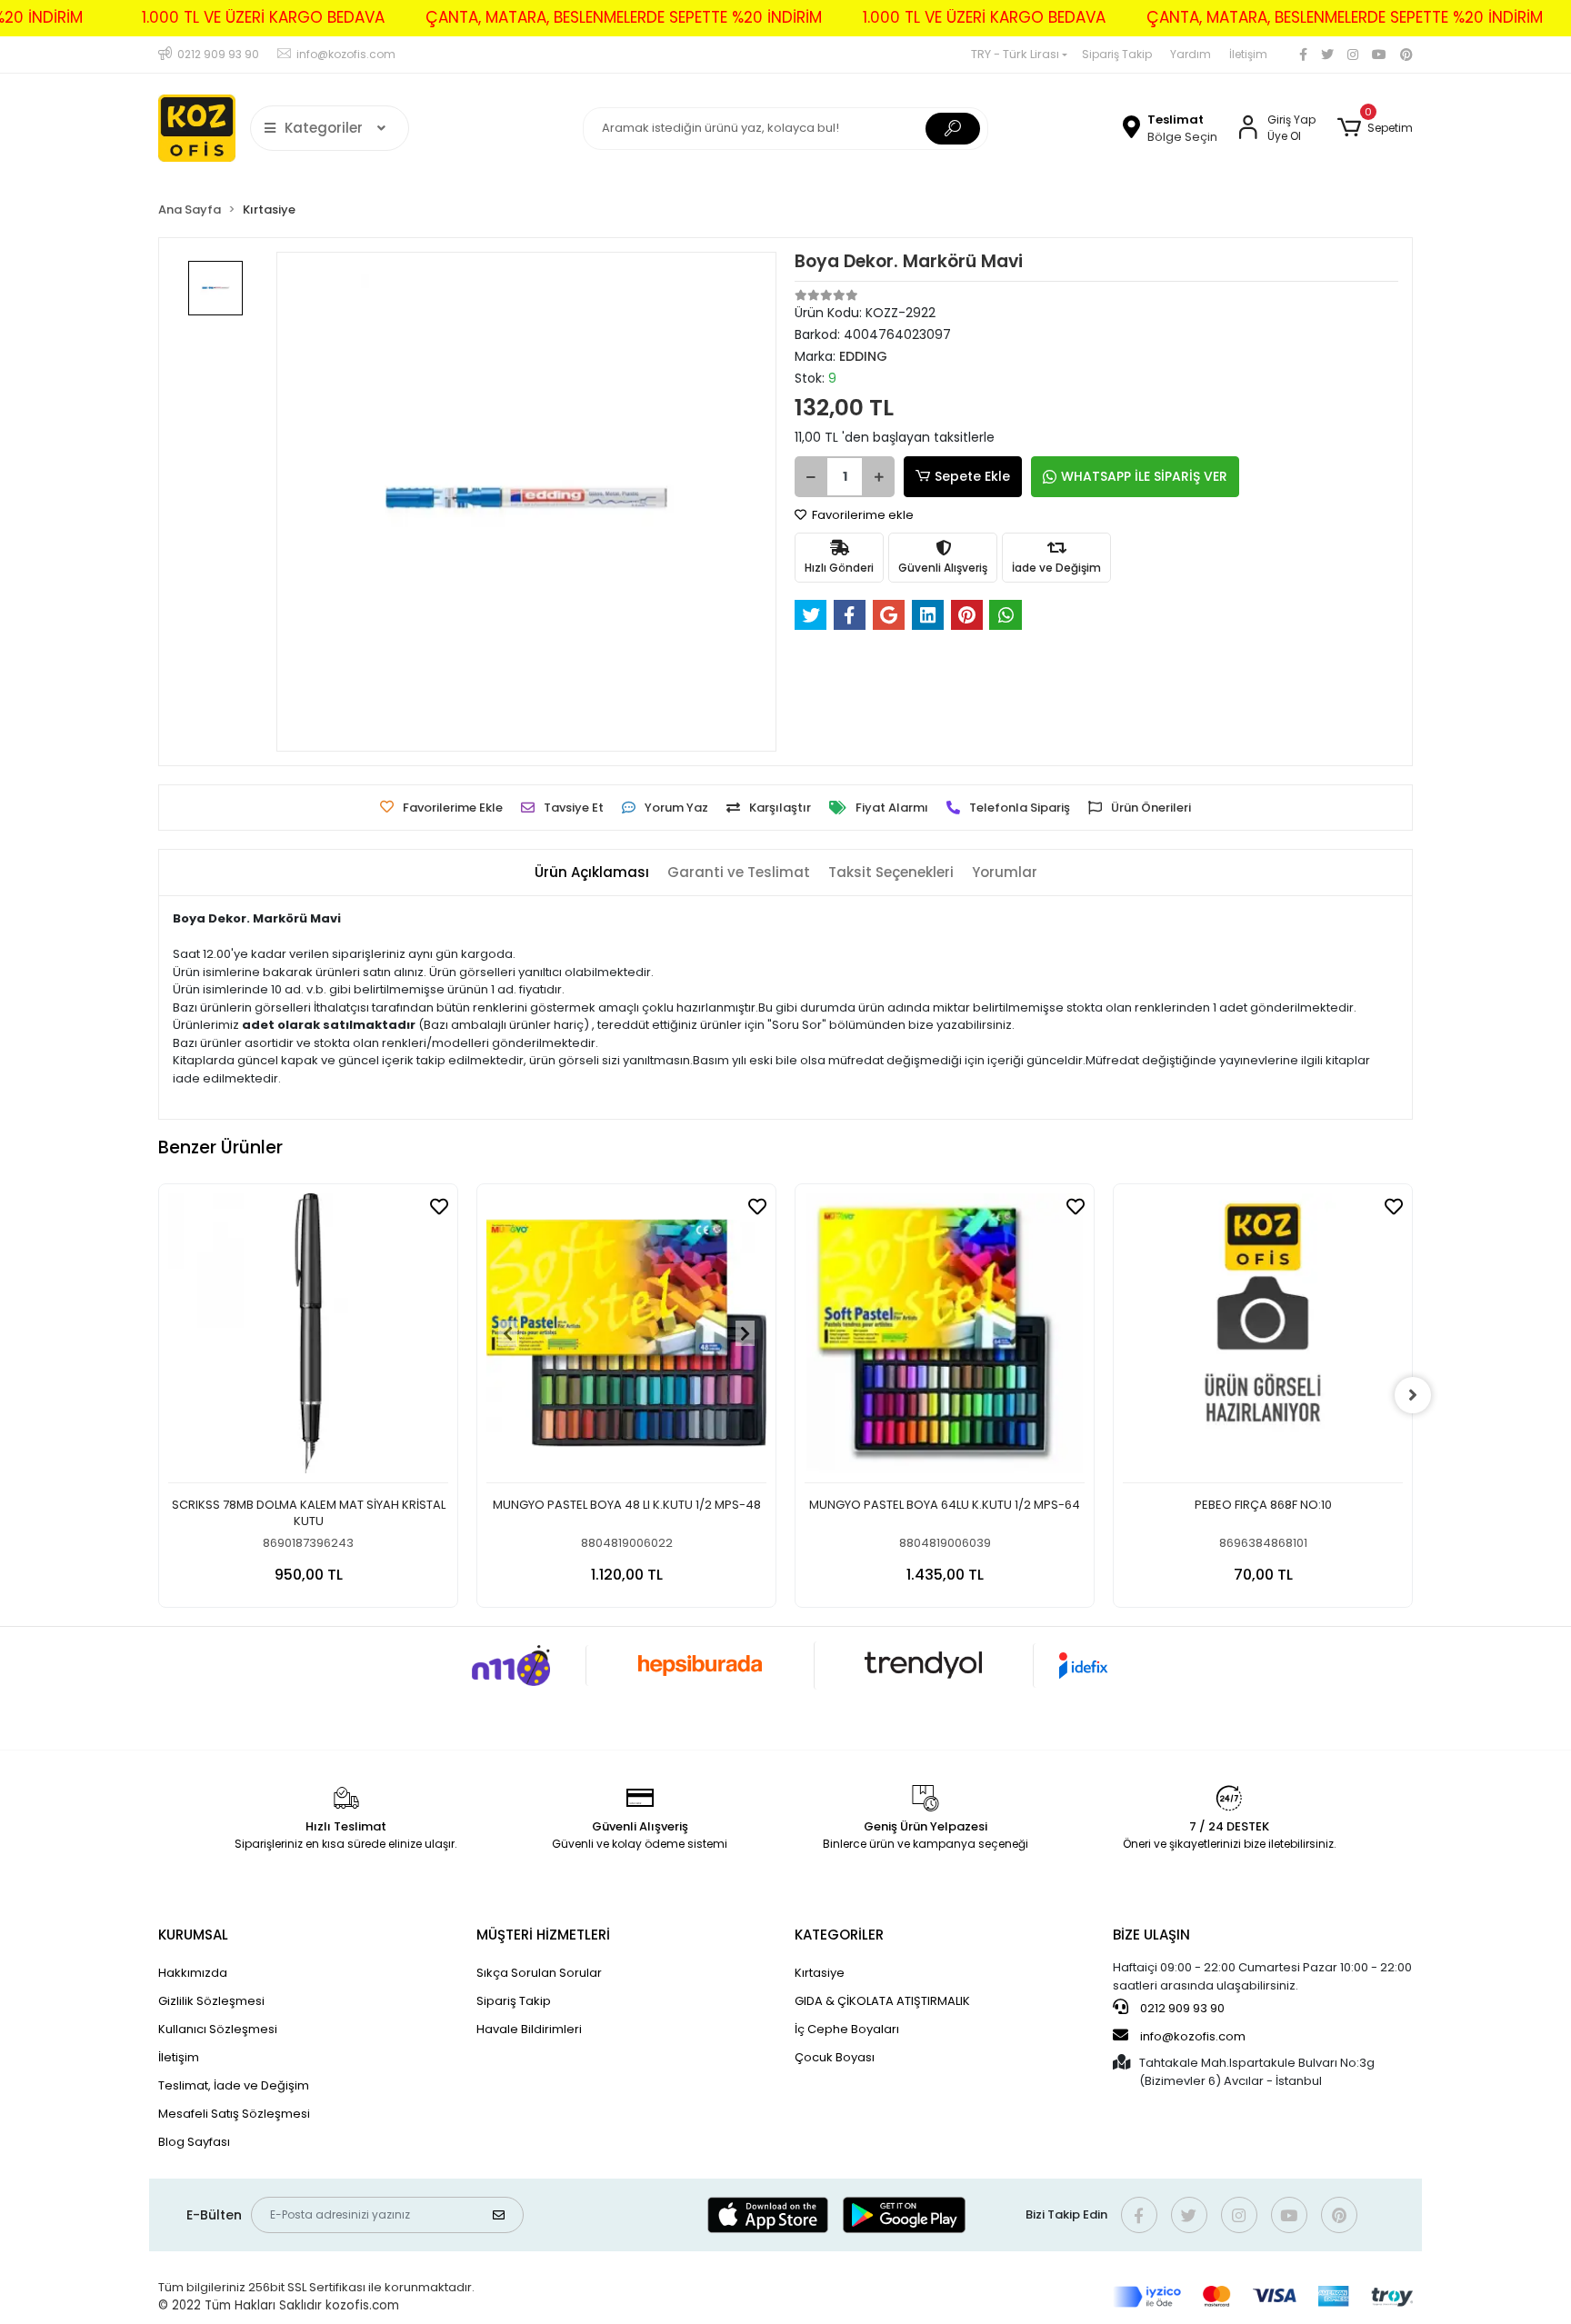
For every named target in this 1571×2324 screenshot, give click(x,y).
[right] (1413, 1395)
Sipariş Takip (1117, 54)
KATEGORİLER (839, 1935)
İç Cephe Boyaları (847, 2029)
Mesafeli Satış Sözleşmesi (234, 2114)
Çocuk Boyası (835, 2057)
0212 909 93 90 (1181, 2008)
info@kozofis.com (1193, 2036)
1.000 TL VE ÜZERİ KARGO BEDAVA (263, 17)
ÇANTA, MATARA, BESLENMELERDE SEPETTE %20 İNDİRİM (624, 17)
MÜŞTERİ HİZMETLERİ (543, 1935)
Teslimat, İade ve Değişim (234, 2085)
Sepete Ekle (972, 476)
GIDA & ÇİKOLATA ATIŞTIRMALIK (882, 2001)
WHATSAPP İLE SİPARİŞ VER (1144, 476)
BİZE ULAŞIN (1151, 1935)
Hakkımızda (193, 1973)
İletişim (1248, 54)
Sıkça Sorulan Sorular (539, 1973)
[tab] (592, 873)
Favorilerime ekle (861, 515)
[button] (1375, 128)
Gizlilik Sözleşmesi (211, 2001)
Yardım (1191, 54)
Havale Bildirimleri (529, 2029)
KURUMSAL (193, 1935)
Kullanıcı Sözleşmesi (218, 2029)
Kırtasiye (820, 1973)
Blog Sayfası (194, 2142)
